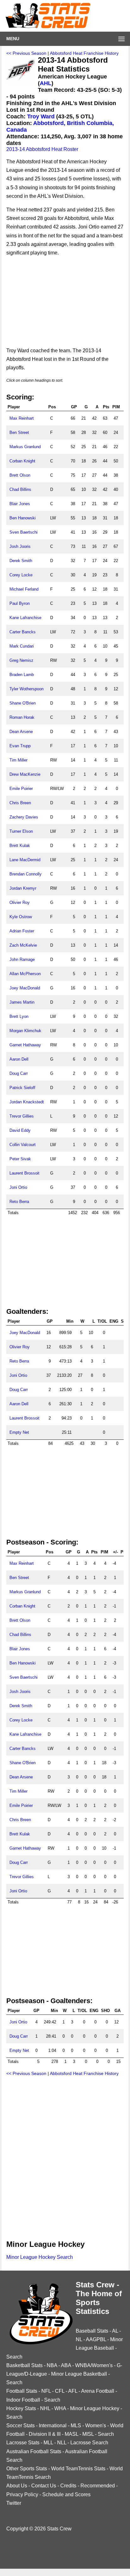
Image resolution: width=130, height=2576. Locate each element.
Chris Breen (20, 803)
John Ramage (22, 959)
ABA (66, 2365)
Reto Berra (19, 1202)
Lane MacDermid (25, 860)
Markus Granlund (25, 447)
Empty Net (19, 1432)
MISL (88, 2434)
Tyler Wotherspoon (27, 689)
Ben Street (19, 432)
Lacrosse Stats (23, 2443)
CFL (60, 2391)
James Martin (22, 1002)
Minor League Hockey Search (40, 2257)
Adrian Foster (22, 931)
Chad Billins (20, 489)
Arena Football (98, 2391)
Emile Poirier (21, 789)
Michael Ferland (24, 589)
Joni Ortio (18, 1187)
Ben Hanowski (23, 518)
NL (79, 2339)
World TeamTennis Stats (78, 2469)
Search (14, 2357)
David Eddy (20, 1130)
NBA (52, 2365)
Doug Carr (19, 1073)
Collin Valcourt (23, 1145)
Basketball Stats (24, 2365)
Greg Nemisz (21, 660)
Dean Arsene (21, 732)
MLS (76, 2426)
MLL (48, 2443)
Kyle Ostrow (21, 917)
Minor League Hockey (95, 2408)
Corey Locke (21, 575)
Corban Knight (22, 461)
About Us (17, 2486)
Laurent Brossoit (24, 1173)
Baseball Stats (92, 2331)
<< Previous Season (26, 53)
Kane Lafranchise (25, 618)
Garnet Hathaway (25, 1045)
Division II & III (45, 2434)
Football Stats (22, 2391)
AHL (46, 83)
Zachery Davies (24, 817)
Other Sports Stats (27, 2469)
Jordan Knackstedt (27, 1102)
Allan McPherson (25, 974)
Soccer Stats (21, 2426)
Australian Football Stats (34, 2451)
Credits (68, 2486)
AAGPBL (96, 2339)
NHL (45, 2408)
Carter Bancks (23, 632)
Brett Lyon (19, 1016)
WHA (60, 2408)
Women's (96, 2426)
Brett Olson (20, 475)
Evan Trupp (20, 746)
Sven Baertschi (24, 532)
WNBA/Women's (94, 2365)
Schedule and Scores (66, 2495)
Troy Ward (41, 116)
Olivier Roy (20, 903)
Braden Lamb (22, 675)
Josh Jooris (20, 546)
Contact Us (44, 2486)
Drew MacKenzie (25, 774)
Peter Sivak (20, 1159)
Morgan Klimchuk (25, 1031)
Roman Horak (22, 717)
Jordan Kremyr (23, 888)
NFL (46, 2391)
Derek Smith (21, 561)
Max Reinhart (22, 418)
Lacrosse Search (89, 2443)
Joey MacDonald (25, 988)
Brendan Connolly (26, 874)
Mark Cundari (22, 646)
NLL (62, 2443)
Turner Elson (21, 831)
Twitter (14, 2503)
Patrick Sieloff (22, 1088)
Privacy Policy (22, 2495)
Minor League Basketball (79, 2374)
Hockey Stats (21, 2408)
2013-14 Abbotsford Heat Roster (42, 149)
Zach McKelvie (23, 945)
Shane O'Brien (23, 703)
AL (115, 2331)
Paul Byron (20, 603)
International (53, 2426)
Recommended (98, 2486)
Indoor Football (23, 2400)
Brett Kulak (20, 846)
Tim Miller (18, 760)
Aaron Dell (19, 1059)
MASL (71, 2434)
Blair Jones (20, 504)
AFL (73, 2391)
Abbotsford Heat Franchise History (84, 53)
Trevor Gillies (22, 1116)
